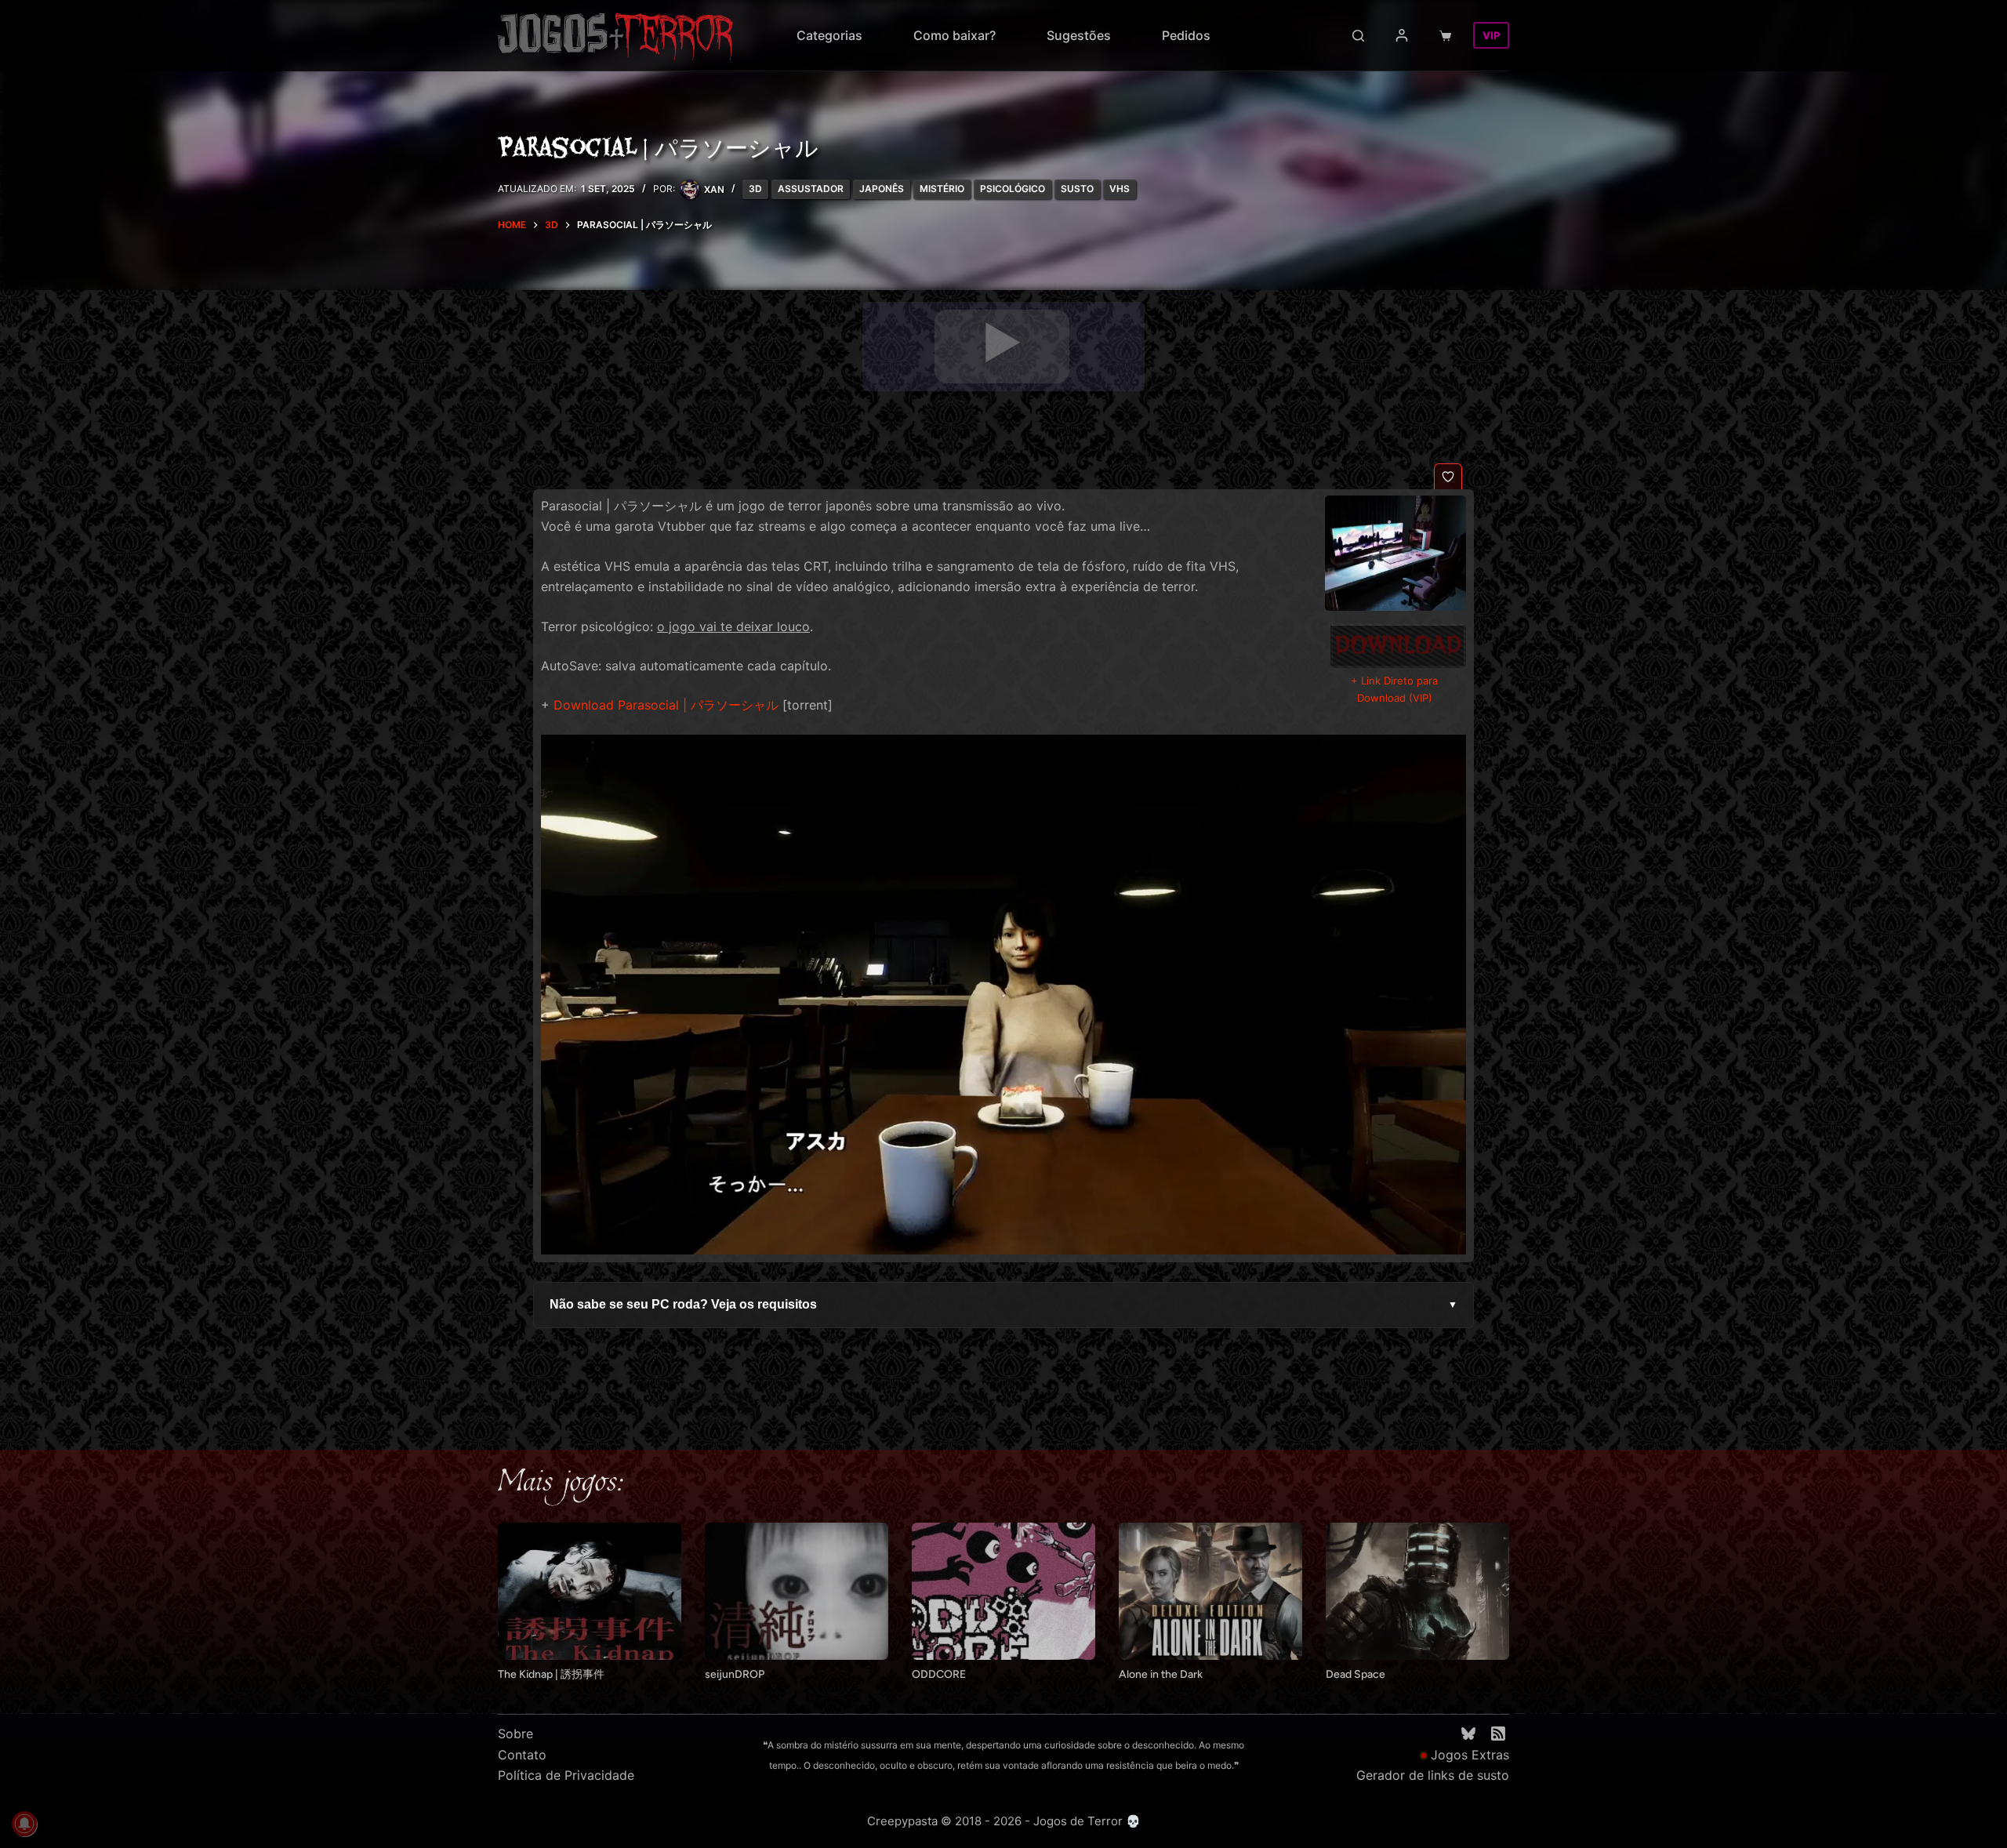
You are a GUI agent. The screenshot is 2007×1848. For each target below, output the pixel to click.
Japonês (882, 189)
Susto (1077, 189)
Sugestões (1079, 35)
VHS (1120, 189)
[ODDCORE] (1003, 1592)
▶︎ (1002, 343)
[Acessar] (1402, 35)
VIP (1491, 35)
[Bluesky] (1468, 1734)
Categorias (829, 35)
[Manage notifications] (24, 1824)
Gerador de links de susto (1433, 1775)
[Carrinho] (1448, 36)
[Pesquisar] (1358, 36)
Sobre (515, 1734)
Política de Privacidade (566, 1775)
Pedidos (1186, 35)
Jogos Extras (1470, 1755)
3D (755, 189)
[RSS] (1498, 1734)
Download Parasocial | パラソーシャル (666, 705)
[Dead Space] (1417, 1592)
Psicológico (1013, 189)
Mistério (942, 189)
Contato (522, 1755)
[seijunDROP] (797, 1592)
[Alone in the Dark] (1210, 1592)
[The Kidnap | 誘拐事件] (590, 1592)
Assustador (811, 189)
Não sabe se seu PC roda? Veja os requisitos (1003, 1304)
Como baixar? (955, 35)
